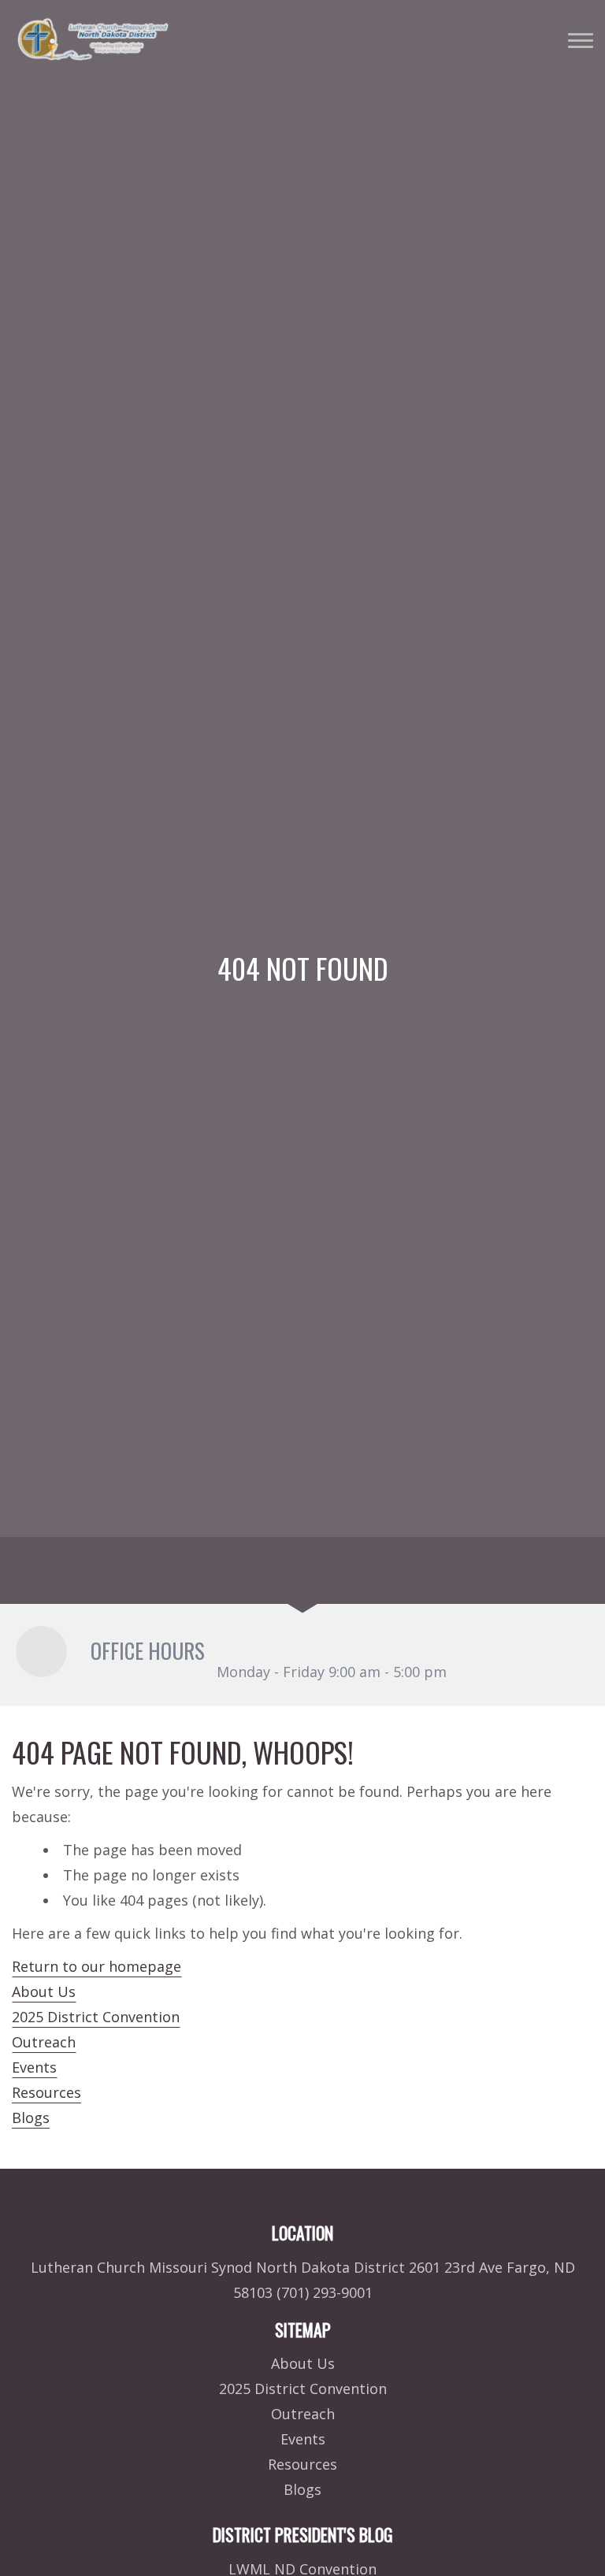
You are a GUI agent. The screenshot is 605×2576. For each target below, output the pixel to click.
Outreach (44, 2042)
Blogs (31, 2118)
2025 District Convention (96, 2017)
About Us (44, 1991)
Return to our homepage (97, 1966)
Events (34, 2067)
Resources (46, 2092)
